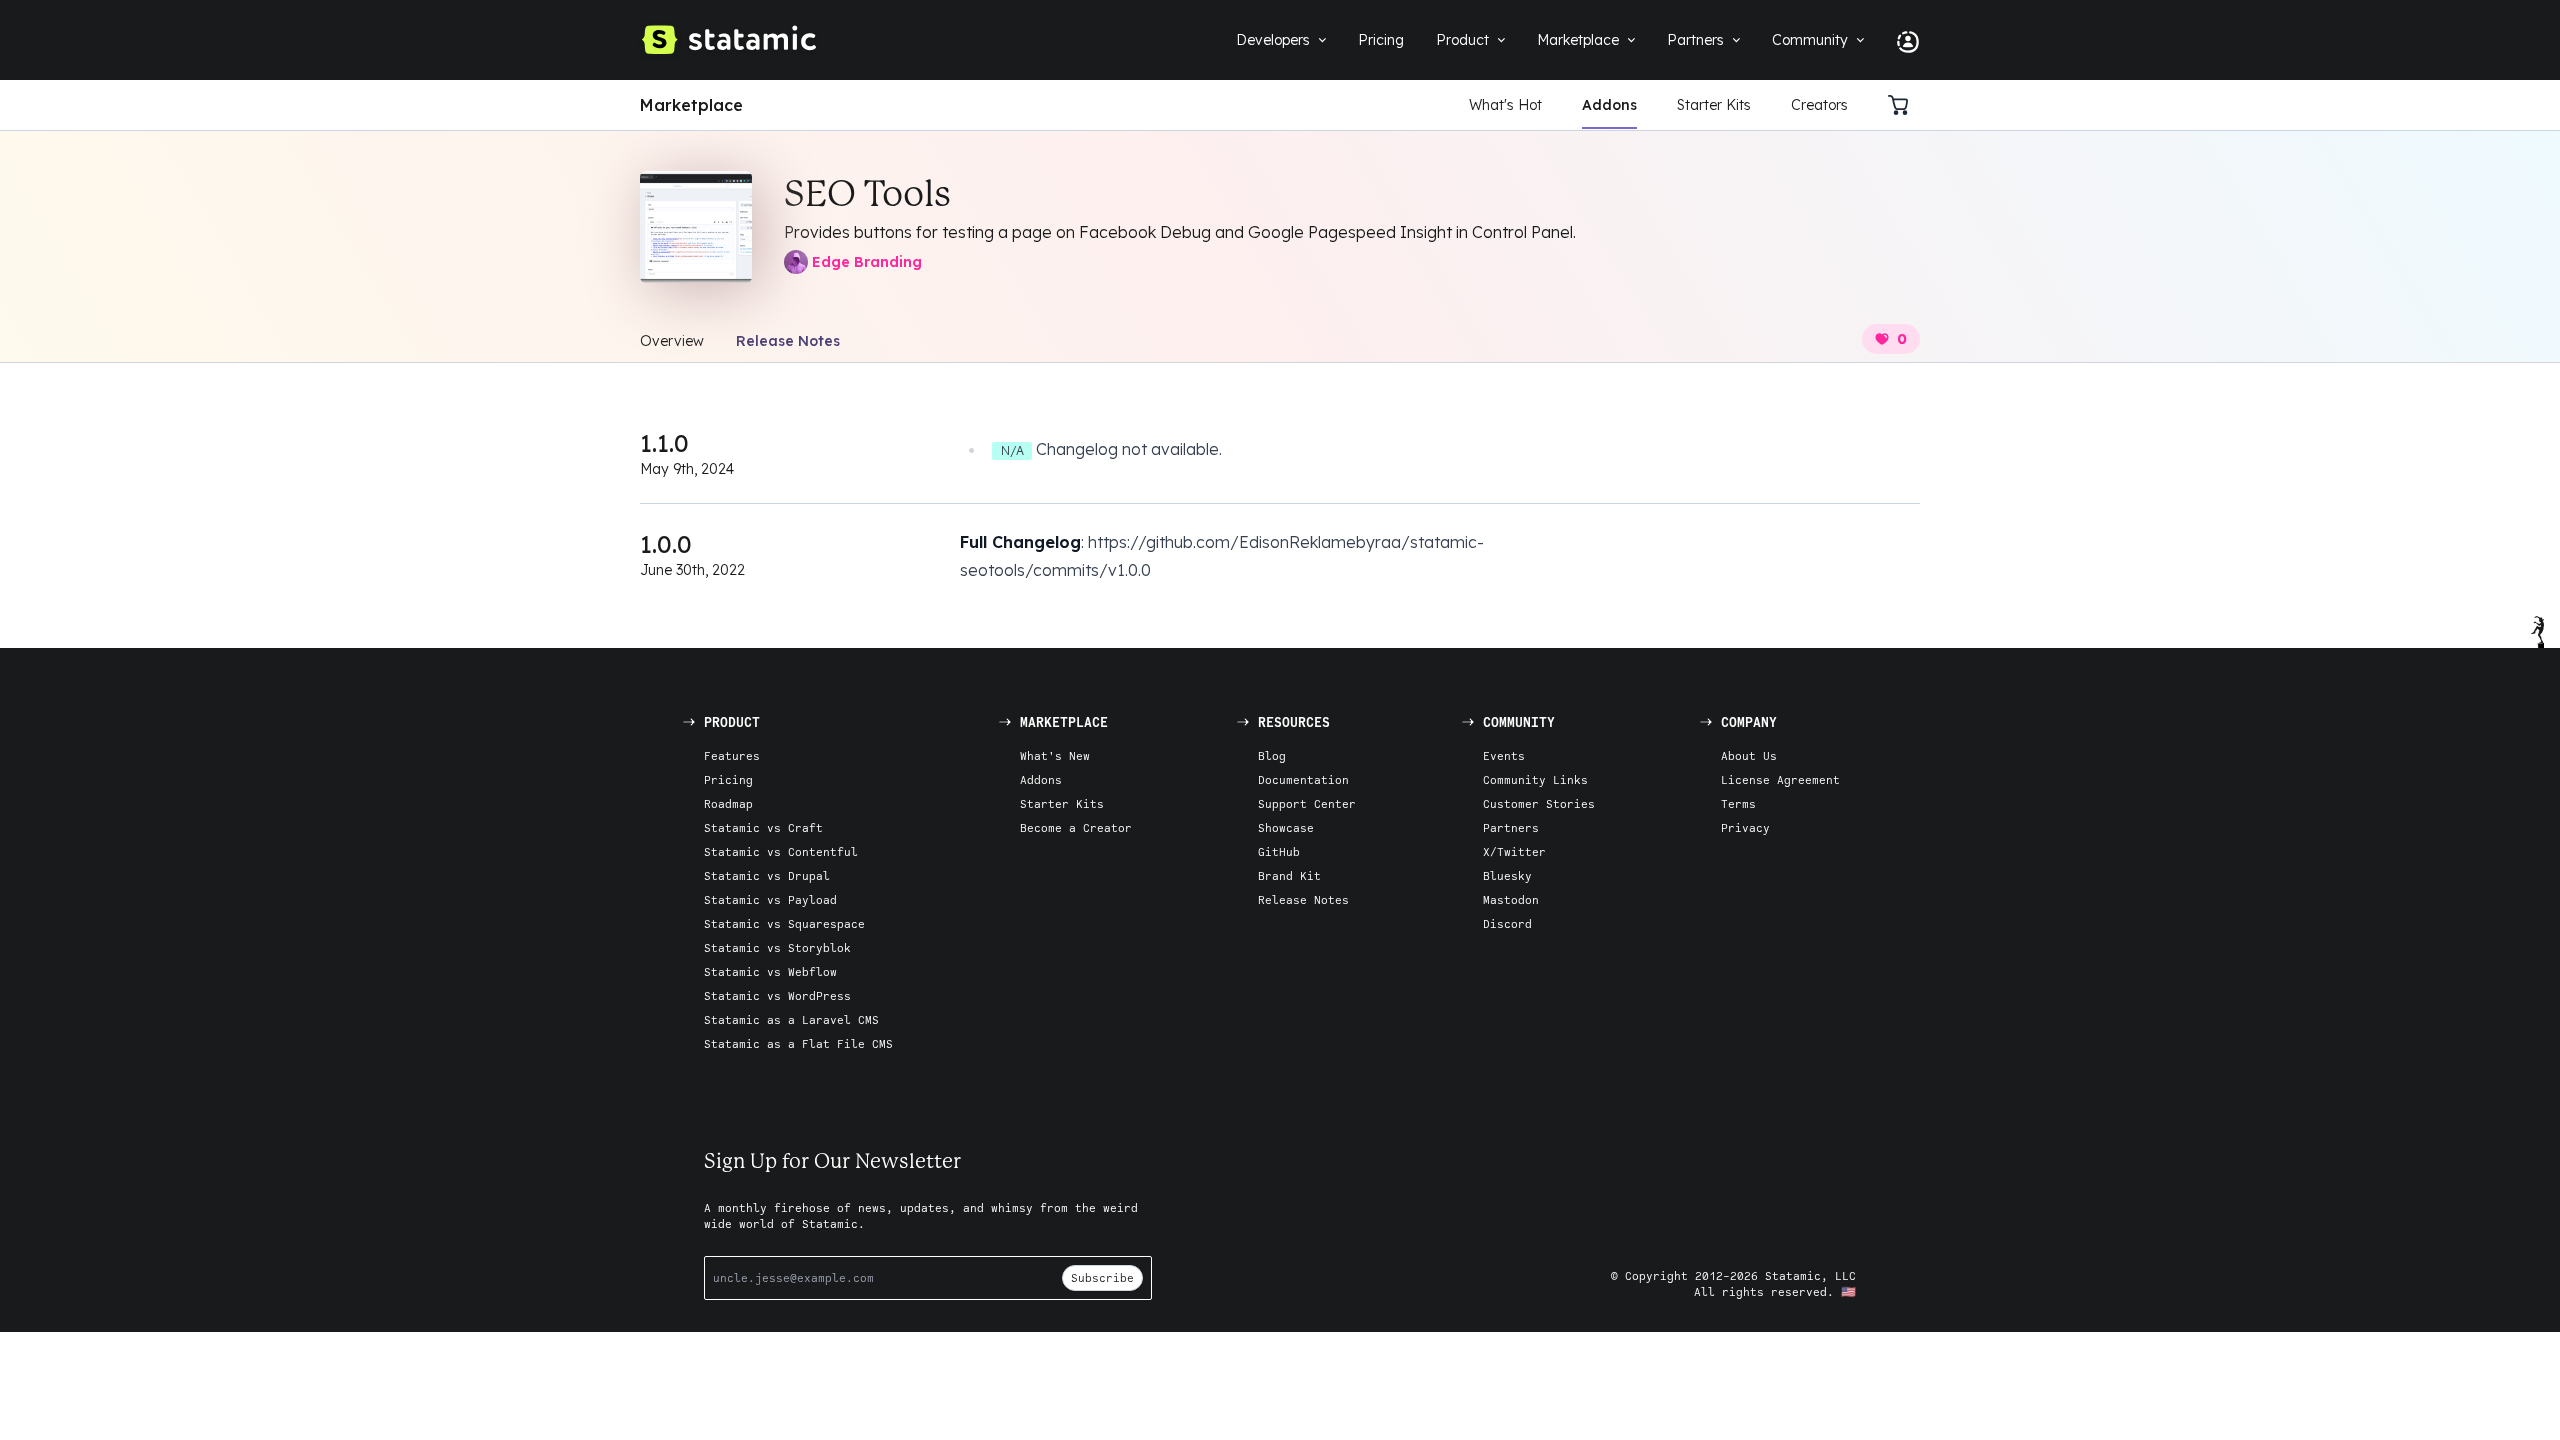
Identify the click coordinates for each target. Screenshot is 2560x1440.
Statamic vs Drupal (767, 875)
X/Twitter (1514, 851)
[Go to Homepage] (728, 40)
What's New (1055, 755)
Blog (1272, 755)
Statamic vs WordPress (777, 995)
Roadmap (728, 803)
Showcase (1286, 827)
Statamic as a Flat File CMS (798, 1043)
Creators (1819, 105)
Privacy (1745, 827)
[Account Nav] (1900, 40)
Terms (1738, 803)
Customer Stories (1539, 803)
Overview (672, 341)
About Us (1749, 755)
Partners (1511, 827)
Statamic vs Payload (770, 899)
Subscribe (1102, 1277)
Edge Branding (867, 262)
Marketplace (691, 105)
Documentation (1303, 779)
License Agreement (1780, 779)
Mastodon (1511, 899)
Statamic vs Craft (763, 827)
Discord (1507, 923)
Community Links (1535, 779)
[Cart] (1904, 105)
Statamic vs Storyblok (777, 947)
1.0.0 (666, 544)
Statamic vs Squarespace (784, 923)
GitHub (1279, 851)
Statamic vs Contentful (781, 851)
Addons (1609, 105)
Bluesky (1507, 875)
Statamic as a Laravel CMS (791, 1019)
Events (1504, 755)
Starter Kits (1714, 105)
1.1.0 (664, 443)
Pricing (728, 779)
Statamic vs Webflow (770, 971)
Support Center (1307, 803)
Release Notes (788, 341)
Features (732, 755)
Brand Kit (1289, 875)
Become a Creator (1076, 827)
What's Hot (1505, 105)
